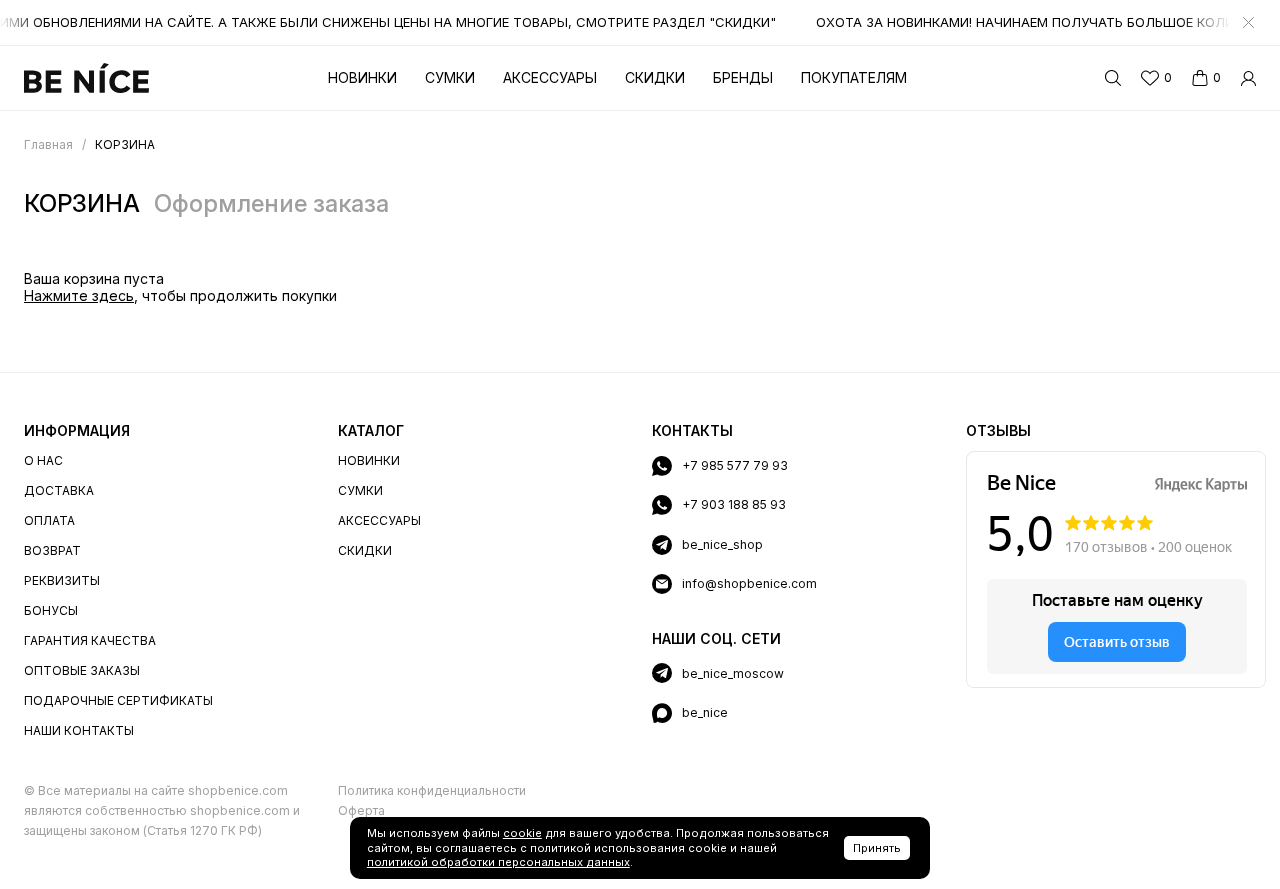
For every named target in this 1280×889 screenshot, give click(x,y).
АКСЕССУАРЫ (379, 520)
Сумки (450, 77)
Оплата (49, 520)
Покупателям (854, 77)
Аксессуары (550, 77)
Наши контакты (79, 730)
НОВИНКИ (369, 460)
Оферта (361, 810)
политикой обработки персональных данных (498, 862)
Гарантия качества (90, 640)
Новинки (362, 77)
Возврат (52, 550)
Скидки (655, 77)
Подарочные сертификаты (118, 700)
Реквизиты (62, 580)
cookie (522, 833)
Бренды (743, 77)
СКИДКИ (365, 550)
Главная (48, 144)
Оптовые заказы (82, 670)
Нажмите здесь (79, 295)
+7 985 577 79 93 (735, 465)
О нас (43, 460)
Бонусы (51, 610)
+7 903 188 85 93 (734, 504)
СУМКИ (360, 490)
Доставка (59, 490)
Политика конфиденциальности (432, 790)
